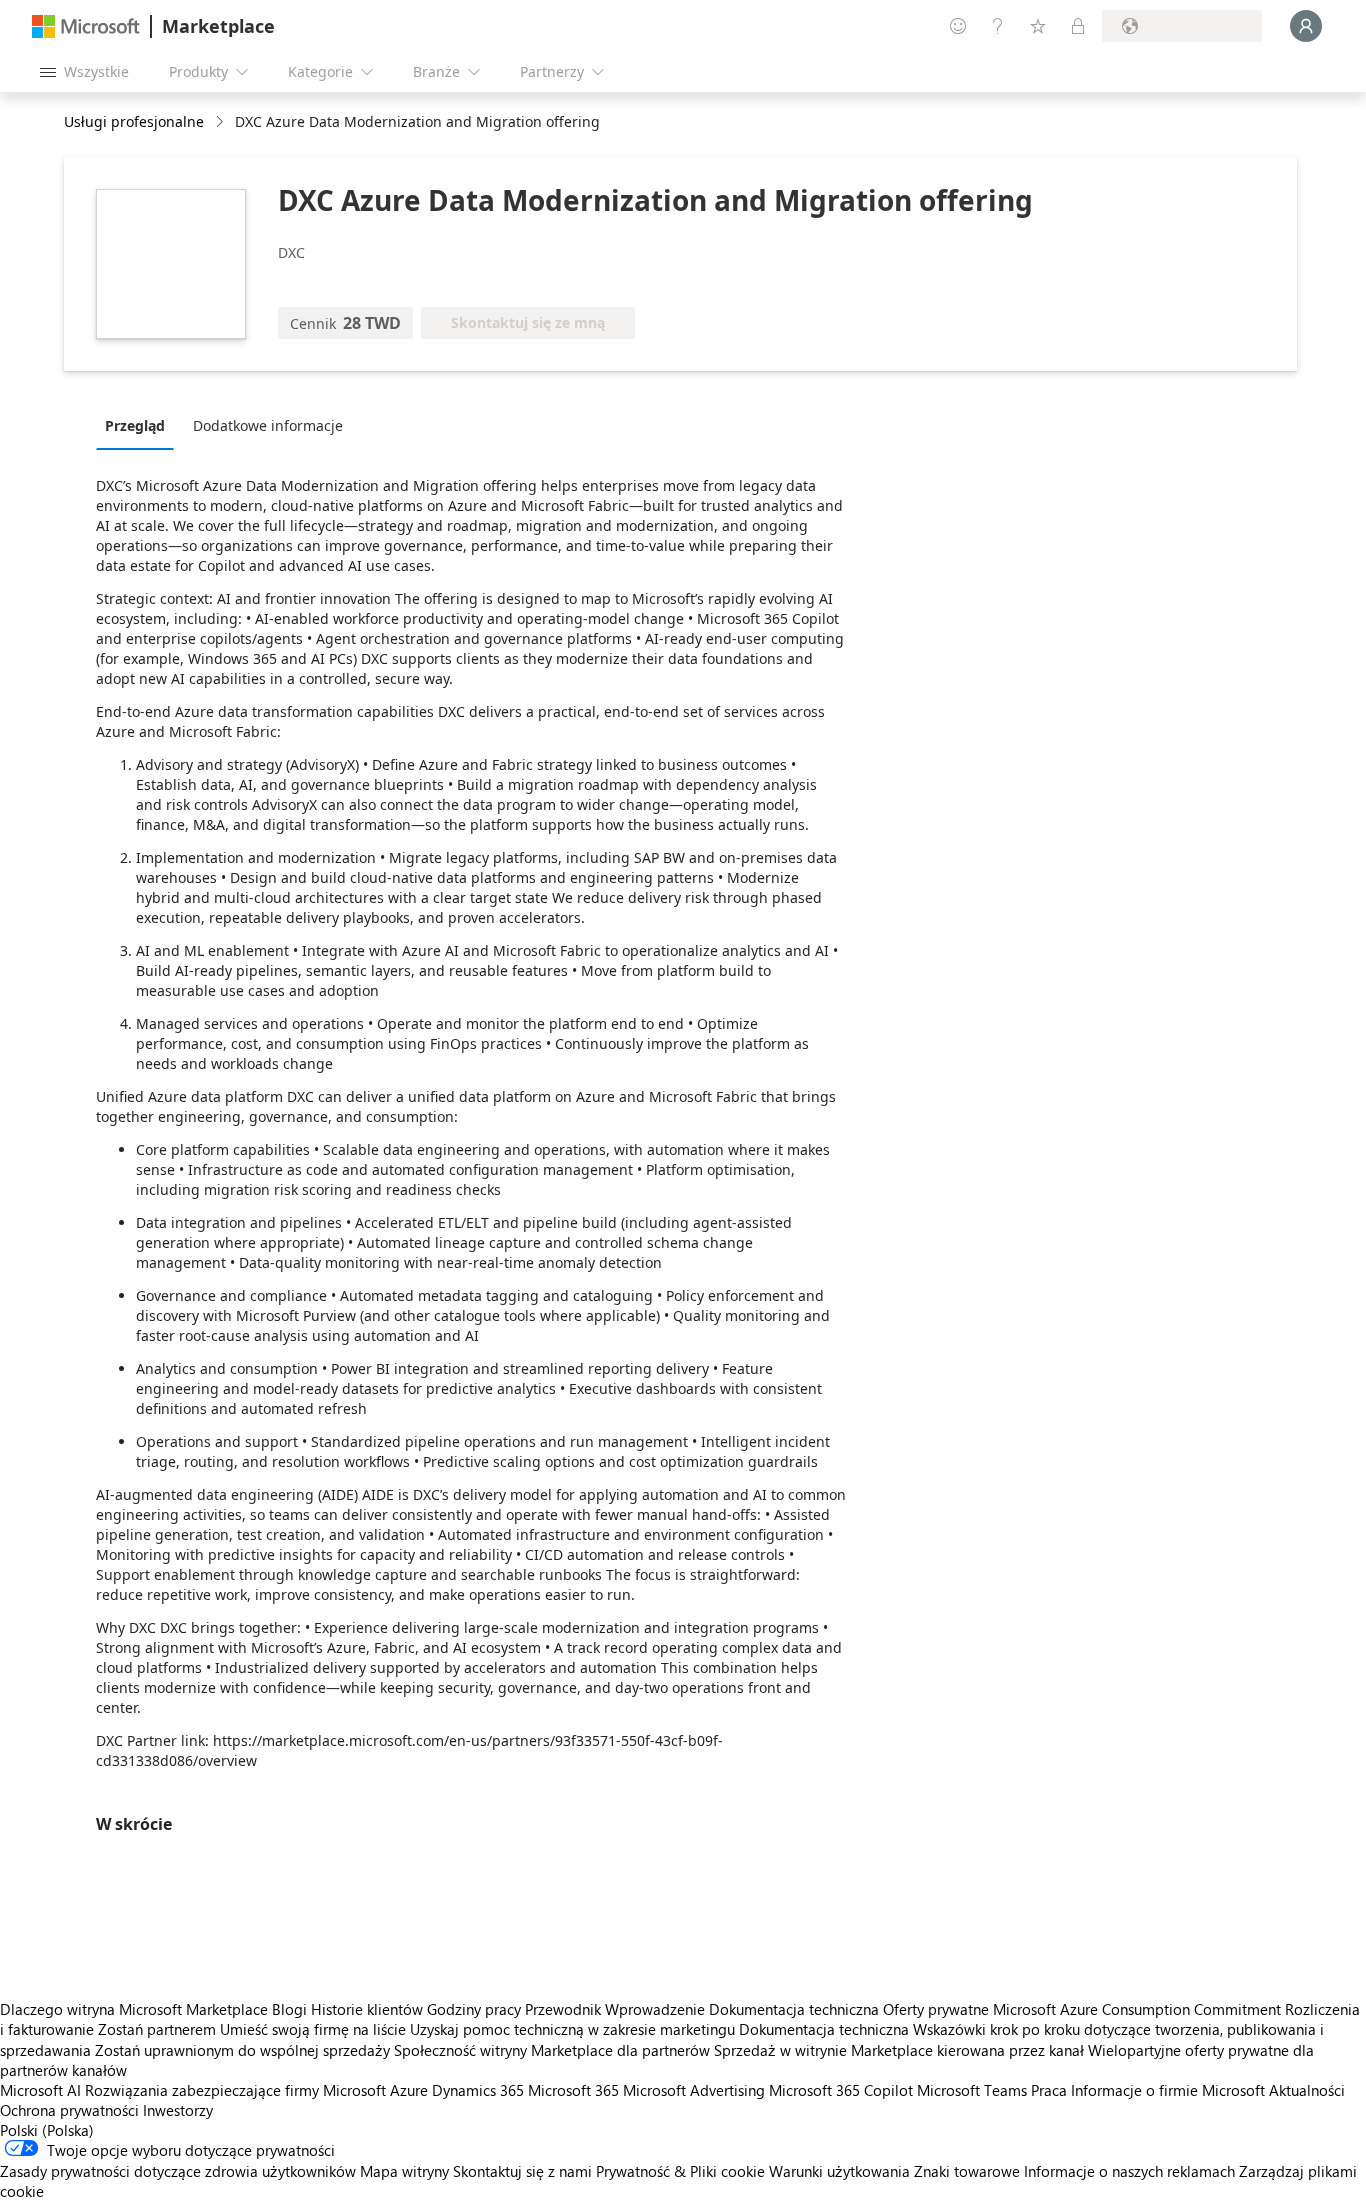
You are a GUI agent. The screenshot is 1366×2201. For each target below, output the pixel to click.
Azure (409, 2090)
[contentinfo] (221, 122)
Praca (1049, 2090)
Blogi (289, 2009)
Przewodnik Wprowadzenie (615, 2009)
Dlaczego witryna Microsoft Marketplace (134, 2009)
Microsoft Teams (972, 2090)
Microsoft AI (40, 2090)
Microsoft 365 (573, 2090)
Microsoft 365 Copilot (841, 2090)
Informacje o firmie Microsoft (1168, 2090)
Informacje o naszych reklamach (1129, 2171)
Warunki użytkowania (839, 2171)
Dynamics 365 (478, 2090)
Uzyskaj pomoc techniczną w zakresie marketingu (572, 2029)
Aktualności (1307, 2090)
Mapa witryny (404, 2171)
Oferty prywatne (936, 2009)
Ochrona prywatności (69, 2110)
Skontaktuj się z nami (522, 2171)
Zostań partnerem (157, 2029)
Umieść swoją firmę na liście (313, 2029)
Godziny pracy (474, 2009)
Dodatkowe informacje (268, 425)
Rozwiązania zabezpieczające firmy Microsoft (235, 2090)
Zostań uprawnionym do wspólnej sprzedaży (242, 2050)
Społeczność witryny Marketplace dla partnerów (552, 2050)
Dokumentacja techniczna (794, 2009)
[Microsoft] (86, 26)
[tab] (140, 425)
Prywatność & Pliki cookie (680, 2171)
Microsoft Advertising (694, 2090)
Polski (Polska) (47, 2130)
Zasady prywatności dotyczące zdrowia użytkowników (178, 2171)
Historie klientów (367, 2009)
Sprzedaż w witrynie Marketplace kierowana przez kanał (899, 2050)
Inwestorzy (178, 2110)
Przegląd (135, 425)
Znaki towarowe (967, 2171)
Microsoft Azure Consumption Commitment (1139, 2009)
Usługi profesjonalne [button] (134, 121)
